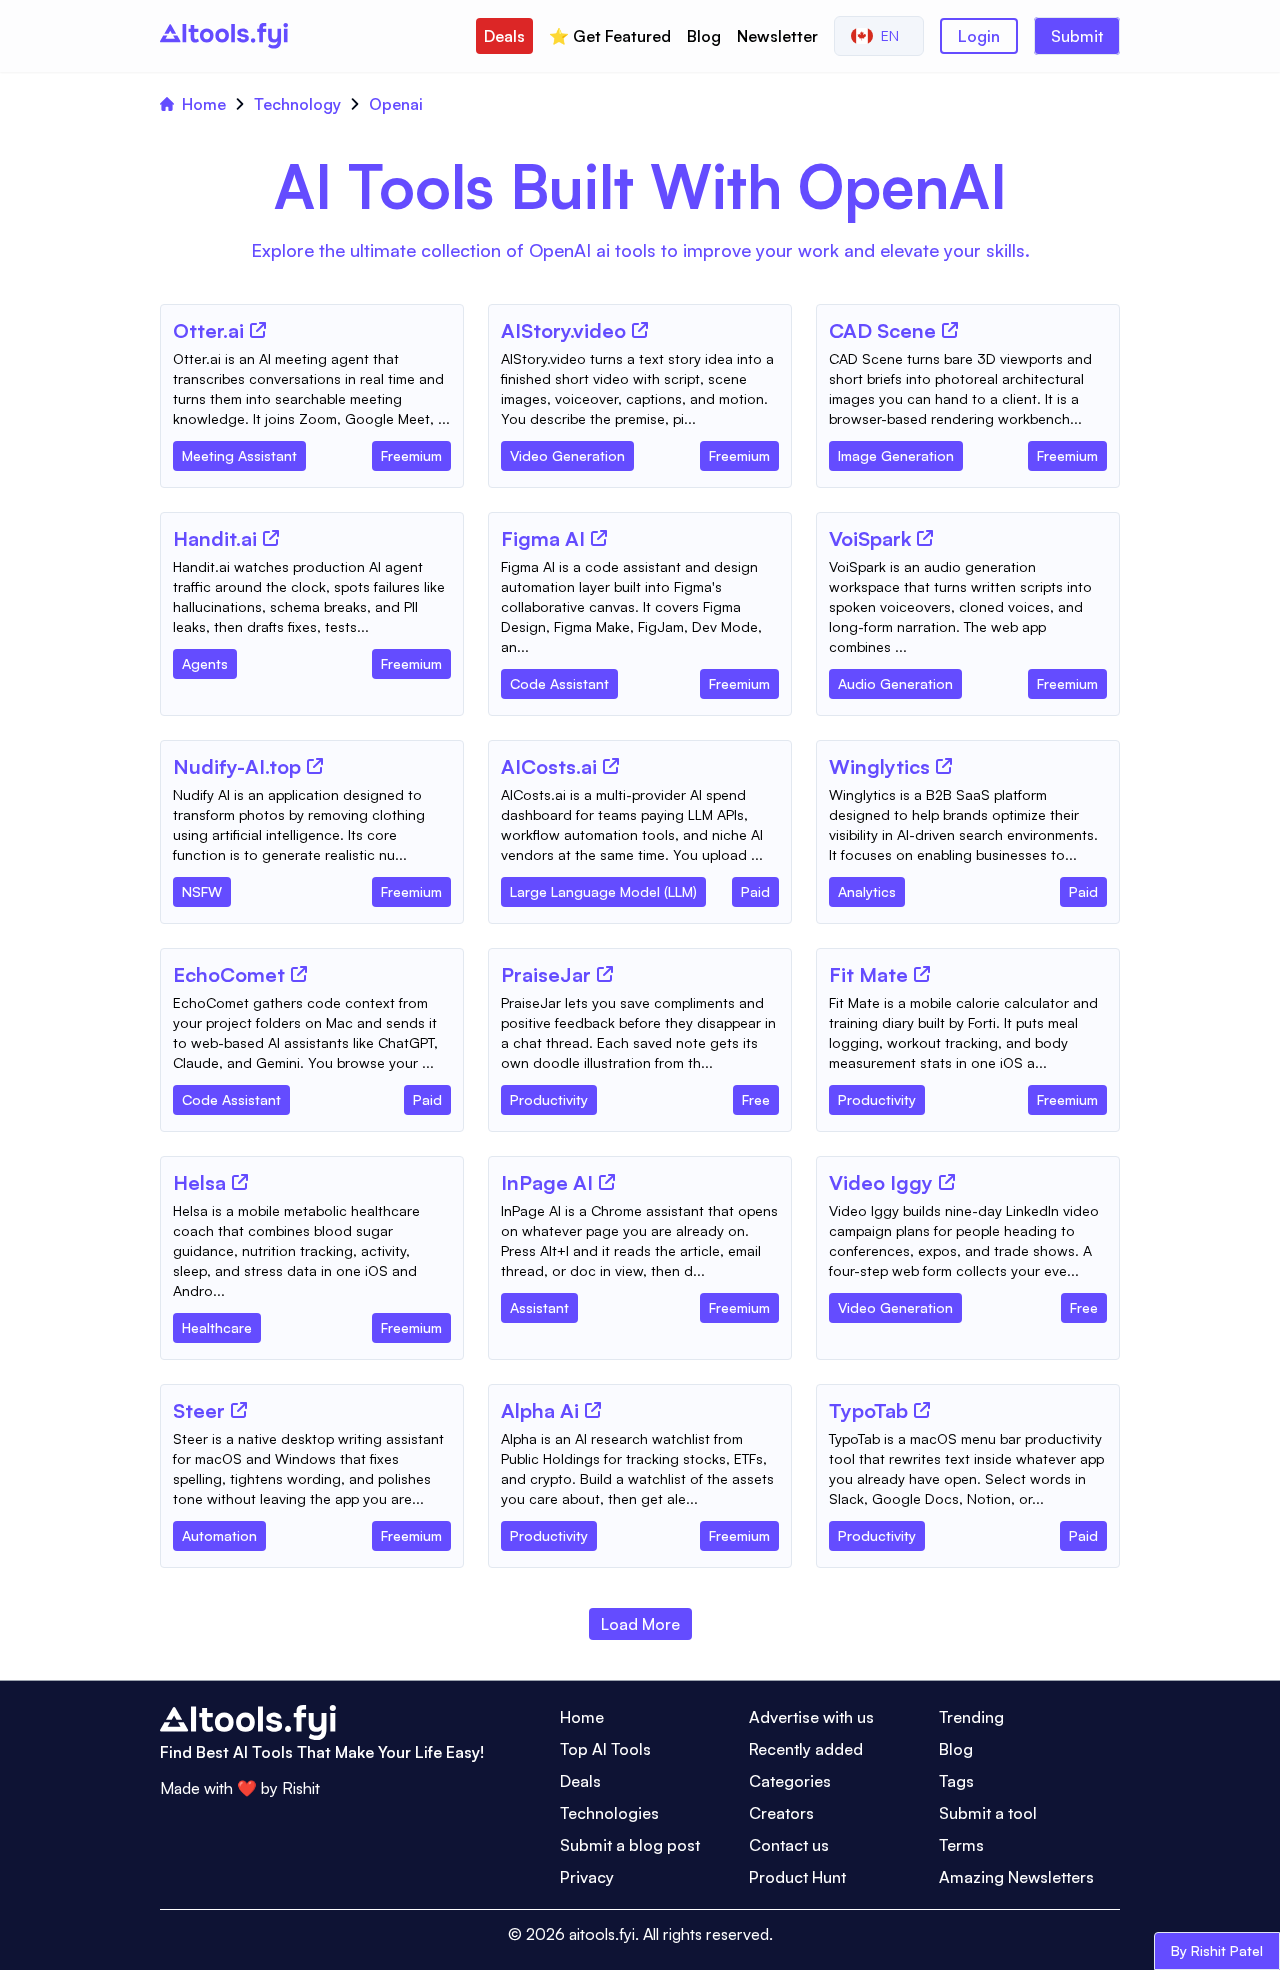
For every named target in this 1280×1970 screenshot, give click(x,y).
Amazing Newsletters (1016, 1877)
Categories (790, 1781)
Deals (504, 36)
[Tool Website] (258, 330)
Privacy (587, 1877)
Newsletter (777, 36)
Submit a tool (988, 1813)
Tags (956, 1781)
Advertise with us (811, 1717)
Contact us (789, 1845)
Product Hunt (797, 1877)
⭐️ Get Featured (610, 36)
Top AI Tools (605, 1749)
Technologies (609, 1813)
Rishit (301, 1788)
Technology (297, 104)
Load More (640, 1624)
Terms (961, 1845)
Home (204, 104)
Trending (971, 1717)
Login (979, 36)
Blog (704, 36)
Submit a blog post (630, 1845)
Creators (781, 1813)
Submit (1077, 36)
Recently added (806, 1749)
